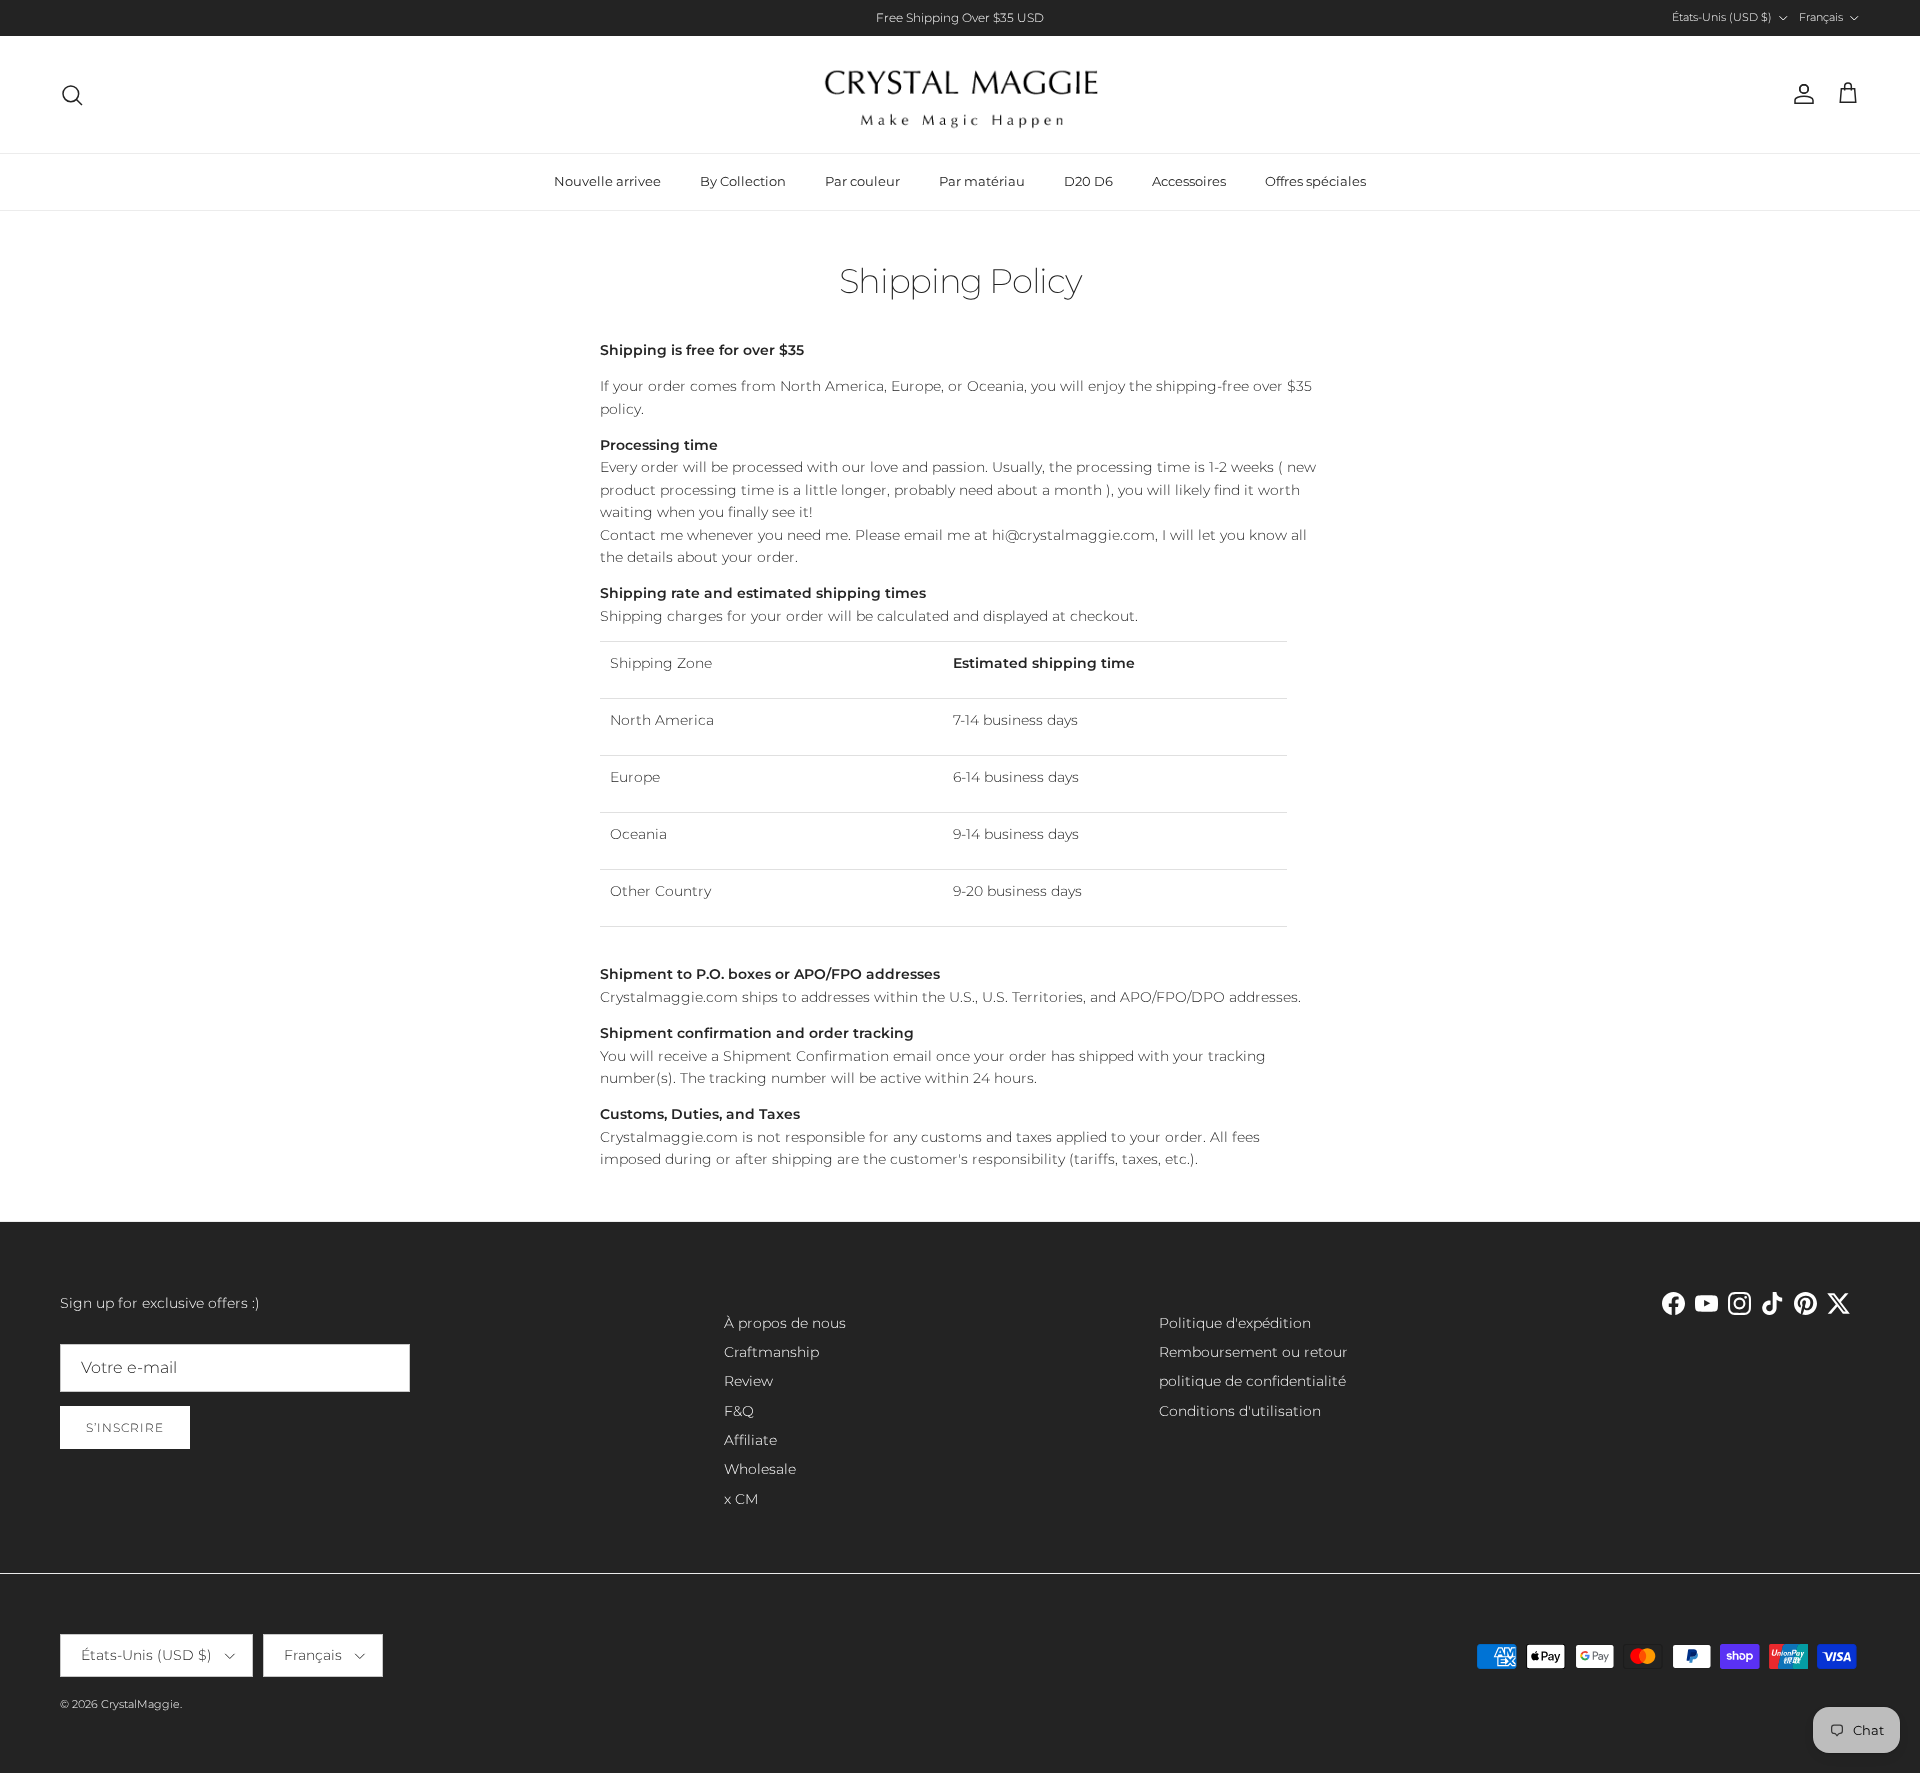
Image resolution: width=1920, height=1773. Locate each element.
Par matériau (982, 181)
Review (748, 1381)
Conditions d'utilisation (1240, 1411)
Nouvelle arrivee (607, 181)
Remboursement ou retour (1253, 1352)
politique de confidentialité (1252, 1381)
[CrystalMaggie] (960, 94)
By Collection (743, 181)
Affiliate (750, 1440)
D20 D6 (1088, 181)
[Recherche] (72, 95)
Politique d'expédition (1235, 1323)
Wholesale (760, 1469)
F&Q (739, 1411)
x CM (741, 1499)
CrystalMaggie (140, 1704)
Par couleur (862, 181)
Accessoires (1189, 181)
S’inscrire (125, 1427)
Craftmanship (771, 1352)
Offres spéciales (1315, 181)
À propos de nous (785, 1323)
